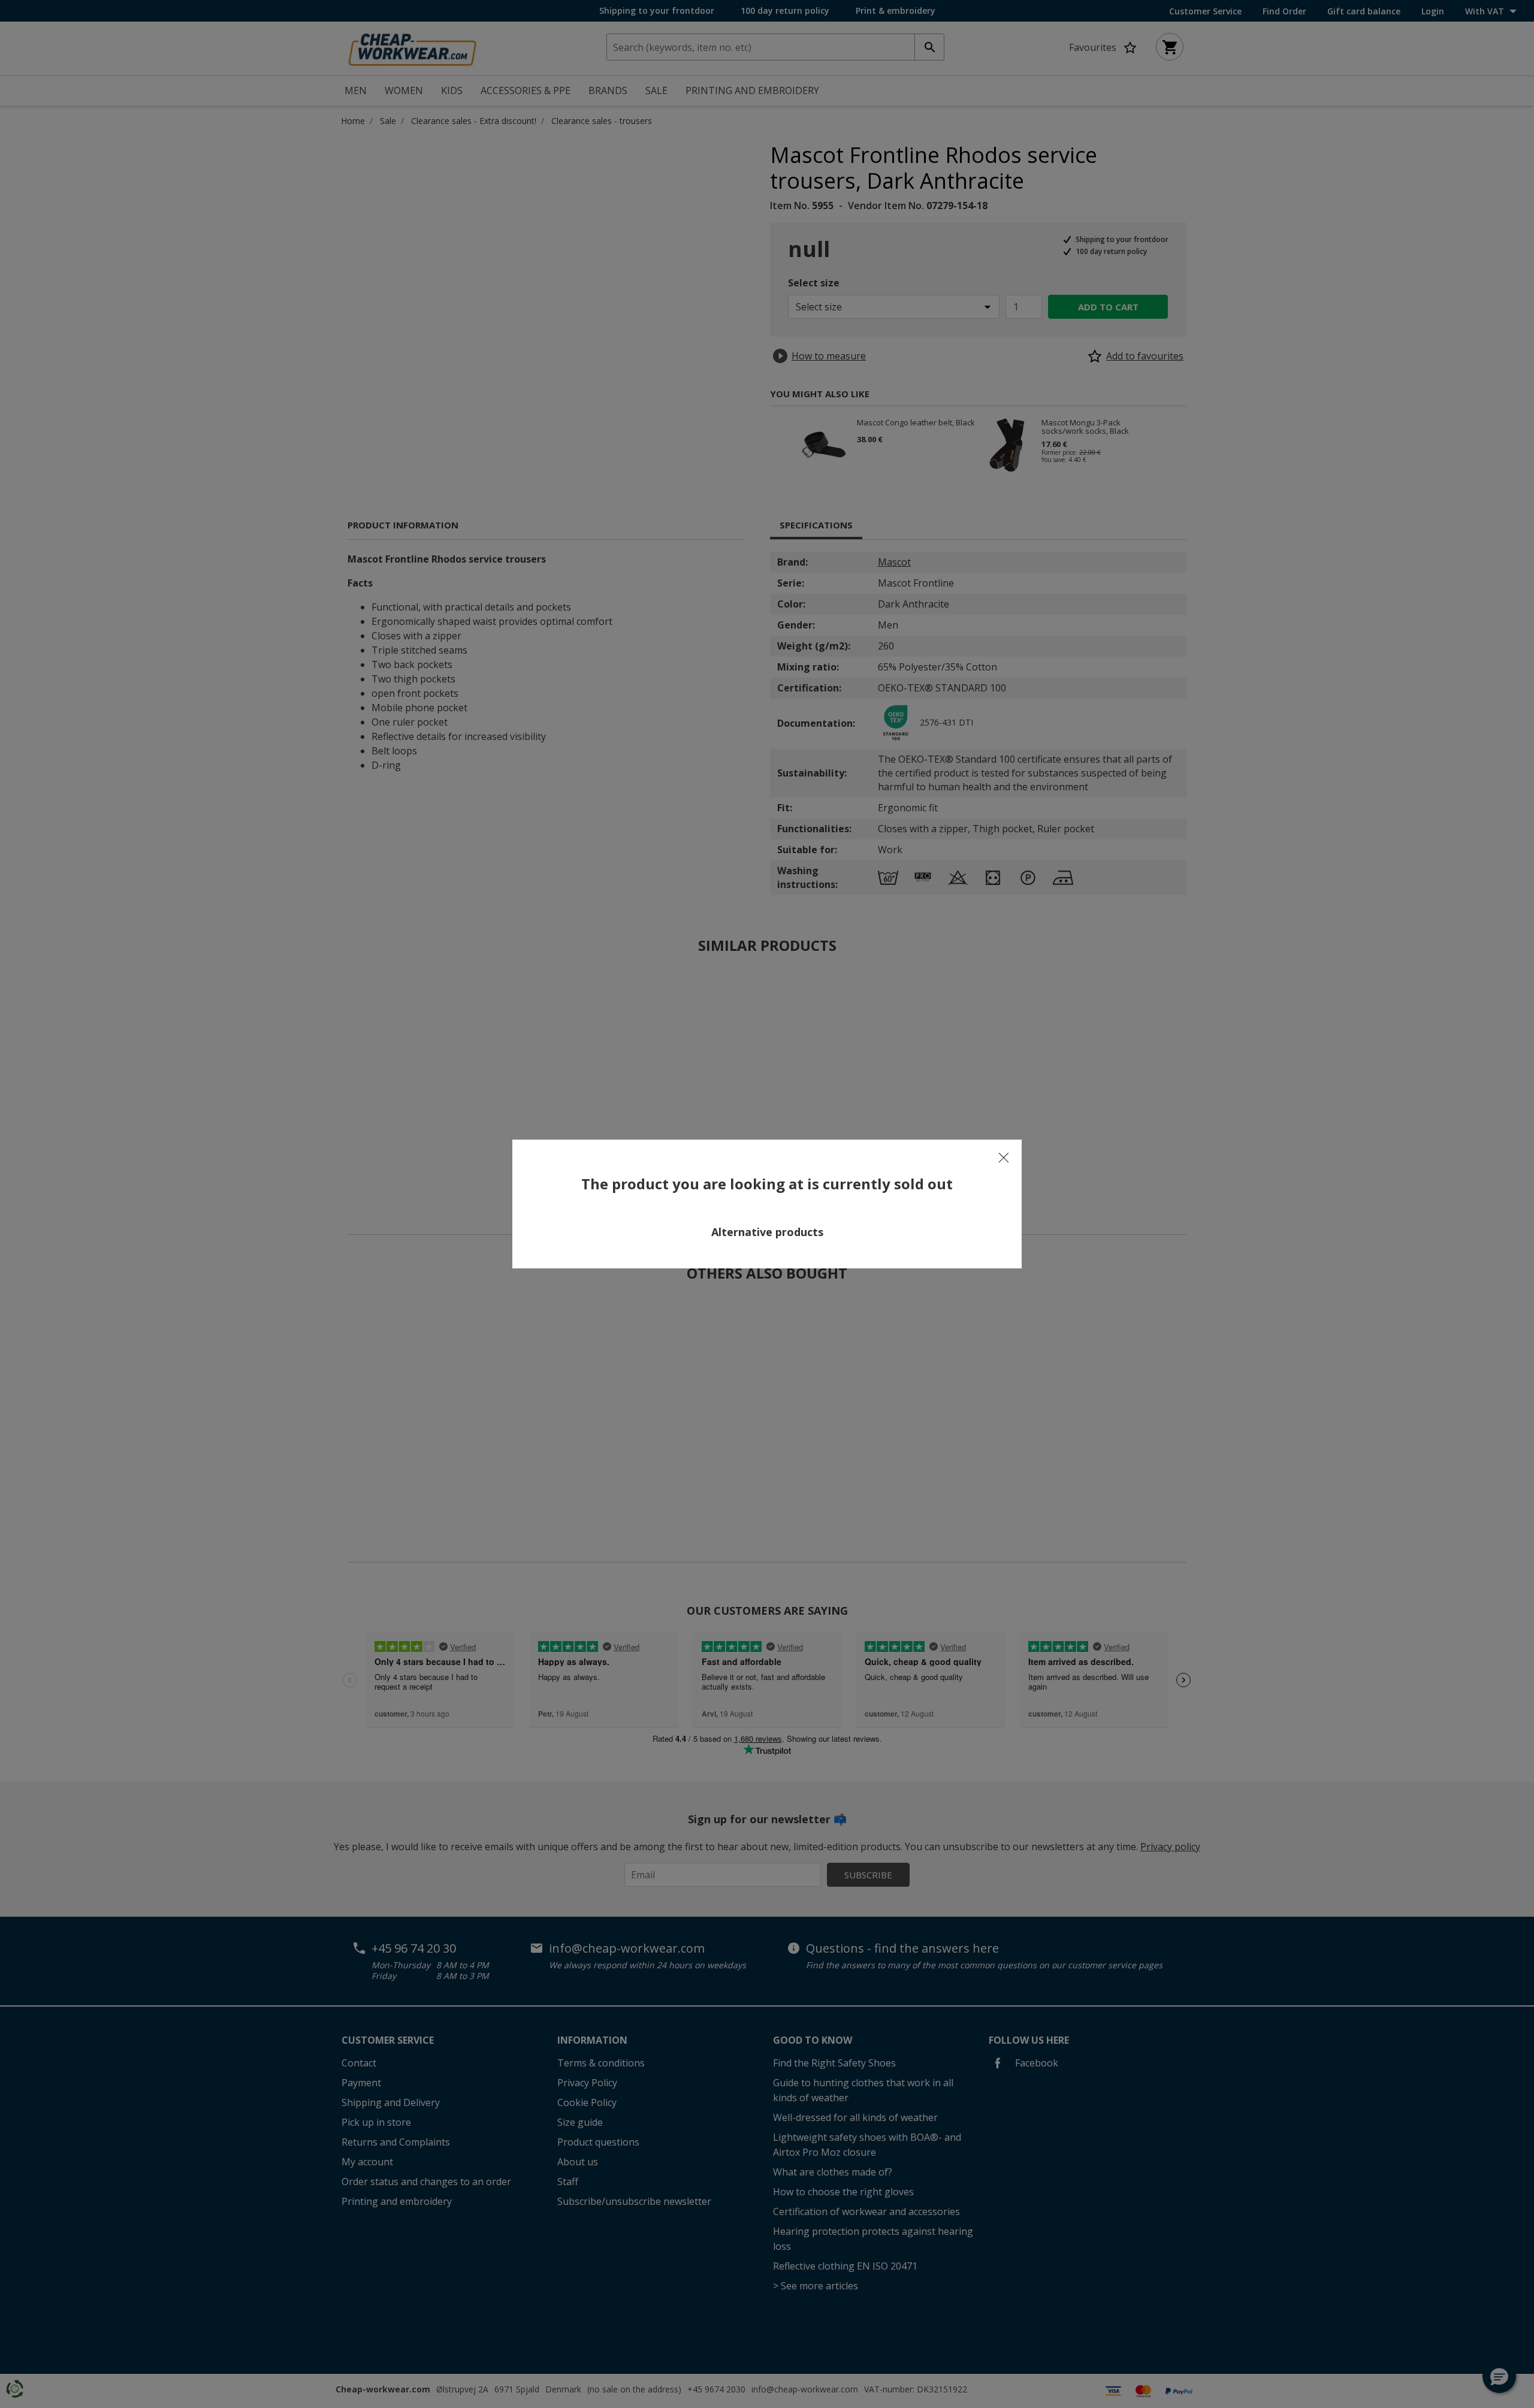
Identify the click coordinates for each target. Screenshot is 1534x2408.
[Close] (1004, 1158)
